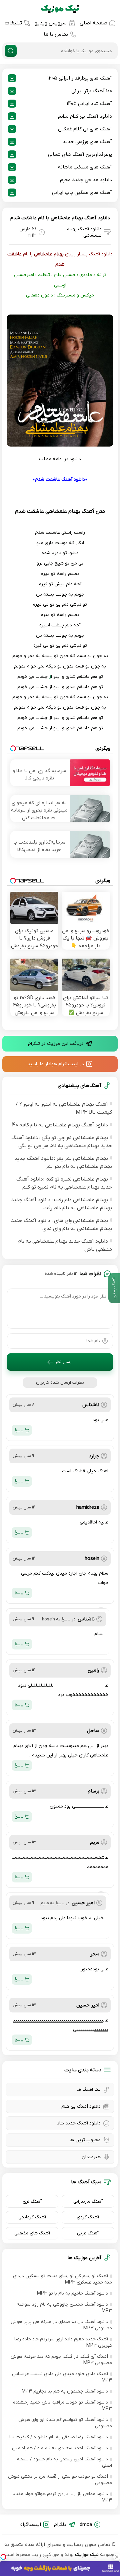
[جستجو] (11, 51)
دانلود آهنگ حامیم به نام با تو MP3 (72, 2293)
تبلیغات (13, 23)
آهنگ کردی (88, 2217)
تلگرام (60, 2525)
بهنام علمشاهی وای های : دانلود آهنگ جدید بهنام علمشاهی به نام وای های (61, 1225)
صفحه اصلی (93, 23)
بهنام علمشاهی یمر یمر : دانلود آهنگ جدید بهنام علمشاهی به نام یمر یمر (63, 1162)
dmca (86, 2525)
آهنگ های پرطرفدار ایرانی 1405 (80, 78)
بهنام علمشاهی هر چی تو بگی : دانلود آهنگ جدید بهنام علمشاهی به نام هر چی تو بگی (62, 1142)
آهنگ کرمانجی (32, 2217)
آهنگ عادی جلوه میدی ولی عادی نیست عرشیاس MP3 (62, 2377)
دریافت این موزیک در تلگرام (56, 1044)
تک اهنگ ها (89, 2090)
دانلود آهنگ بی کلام (81, 2107)
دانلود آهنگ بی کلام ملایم (85, 116)
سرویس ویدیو (51, 23)
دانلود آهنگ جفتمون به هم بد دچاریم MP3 (65, 2391)
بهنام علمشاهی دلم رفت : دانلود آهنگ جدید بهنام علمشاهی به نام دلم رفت (61, 1204)
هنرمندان (91, 2157)
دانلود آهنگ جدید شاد (79, 2123)
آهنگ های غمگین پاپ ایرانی (82, 193)
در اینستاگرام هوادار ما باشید (56, 1064)
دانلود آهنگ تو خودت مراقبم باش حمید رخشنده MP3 (62, 2406)
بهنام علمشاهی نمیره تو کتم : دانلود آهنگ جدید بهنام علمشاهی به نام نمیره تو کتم (64, 1183)
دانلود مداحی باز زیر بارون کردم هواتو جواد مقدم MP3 (62, 2497)
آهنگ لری (32, 2201)
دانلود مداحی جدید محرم (86, 180)
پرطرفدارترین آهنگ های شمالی (80, 154)
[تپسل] (3, 2557)
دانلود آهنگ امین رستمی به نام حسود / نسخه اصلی (64, 2462)
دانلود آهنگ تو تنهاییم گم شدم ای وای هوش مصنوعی (65, 2423)
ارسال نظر (64, 1362)
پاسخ (19, 1430)
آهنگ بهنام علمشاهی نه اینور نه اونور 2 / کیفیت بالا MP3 (64, 1108)
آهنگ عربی (88, 2233)
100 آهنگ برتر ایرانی (92, 91)
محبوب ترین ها (85, 2140)
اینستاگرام (30, 2525)
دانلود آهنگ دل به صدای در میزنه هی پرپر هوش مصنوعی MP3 (61, 2325)
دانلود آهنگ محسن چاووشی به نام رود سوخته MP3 (64, 2308)
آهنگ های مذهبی (32, 2233)
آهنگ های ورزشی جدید (87, 142)
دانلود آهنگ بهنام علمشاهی (84, 232)
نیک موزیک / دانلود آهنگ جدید (60, 9)
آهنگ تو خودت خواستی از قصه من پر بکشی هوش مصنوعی (60, 2480)
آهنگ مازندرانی (88, 2201)
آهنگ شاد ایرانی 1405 (89, 104)
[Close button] (117, 2557)
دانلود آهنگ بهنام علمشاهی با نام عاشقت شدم (60, 218)
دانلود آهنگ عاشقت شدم (60, 479)
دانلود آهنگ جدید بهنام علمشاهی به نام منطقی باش (65, 1245)
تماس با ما (56, 34)
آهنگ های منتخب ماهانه (85, 167)
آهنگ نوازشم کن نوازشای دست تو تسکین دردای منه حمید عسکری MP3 (62, 2279)
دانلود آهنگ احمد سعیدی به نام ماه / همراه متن (60, 2448)
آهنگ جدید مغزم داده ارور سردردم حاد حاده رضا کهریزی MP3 (63, 2342)
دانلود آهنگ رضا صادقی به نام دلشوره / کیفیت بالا (59, 2437)
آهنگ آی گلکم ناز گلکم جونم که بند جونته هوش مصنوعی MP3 (61, 2360)
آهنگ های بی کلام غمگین (85, 129)
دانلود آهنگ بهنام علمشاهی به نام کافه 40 (60, 1125)
